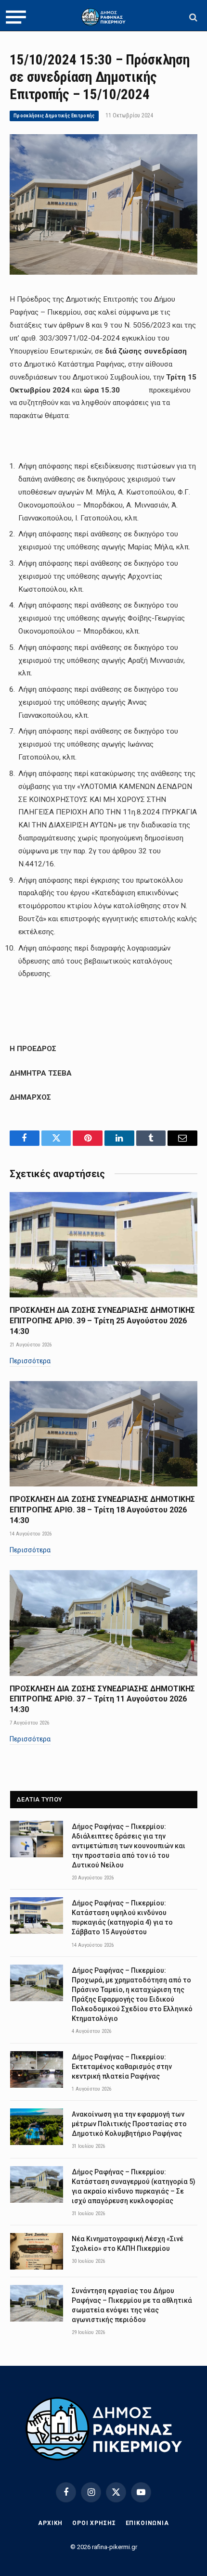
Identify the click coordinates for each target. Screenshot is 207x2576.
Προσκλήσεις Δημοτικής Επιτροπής (54, 116)
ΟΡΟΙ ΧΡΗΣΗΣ (94, 2523)
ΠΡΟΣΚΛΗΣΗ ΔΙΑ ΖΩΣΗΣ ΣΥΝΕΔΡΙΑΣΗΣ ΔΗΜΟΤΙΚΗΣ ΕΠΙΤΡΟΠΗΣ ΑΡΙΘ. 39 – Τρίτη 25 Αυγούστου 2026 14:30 (102, 1321)
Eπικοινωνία (147, 2523)
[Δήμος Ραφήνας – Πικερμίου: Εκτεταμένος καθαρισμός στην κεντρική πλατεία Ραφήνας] (37, 2069)
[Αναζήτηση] (192, 17)
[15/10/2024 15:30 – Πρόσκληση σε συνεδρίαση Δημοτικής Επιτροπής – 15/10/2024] (103, 272)
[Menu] (16, 17)
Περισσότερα (30, 1361)
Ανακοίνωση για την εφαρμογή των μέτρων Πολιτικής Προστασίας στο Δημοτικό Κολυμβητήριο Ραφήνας (129, 2124)
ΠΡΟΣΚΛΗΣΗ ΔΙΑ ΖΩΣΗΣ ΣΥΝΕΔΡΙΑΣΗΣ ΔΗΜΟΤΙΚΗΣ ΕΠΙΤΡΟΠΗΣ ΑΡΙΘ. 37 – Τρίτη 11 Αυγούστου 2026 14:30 (102, 1699)
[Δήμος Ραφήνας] (103, 17)
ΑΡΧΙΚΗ (50, 2523)
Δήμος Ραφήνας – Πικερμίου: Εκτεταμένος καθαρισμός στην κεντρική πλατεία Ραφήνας (122, 2067)
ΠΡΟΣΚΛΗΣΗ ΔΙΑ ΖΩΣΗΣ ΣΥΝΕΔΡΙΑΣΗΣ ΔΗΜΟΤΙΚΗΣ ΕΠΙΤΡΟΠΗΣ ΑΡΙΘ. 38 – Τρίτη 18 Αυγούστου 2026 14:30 (102, 1510)
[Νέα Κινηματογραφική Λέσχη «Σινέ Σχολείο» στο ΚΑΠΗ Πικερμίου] (37, 2251)
